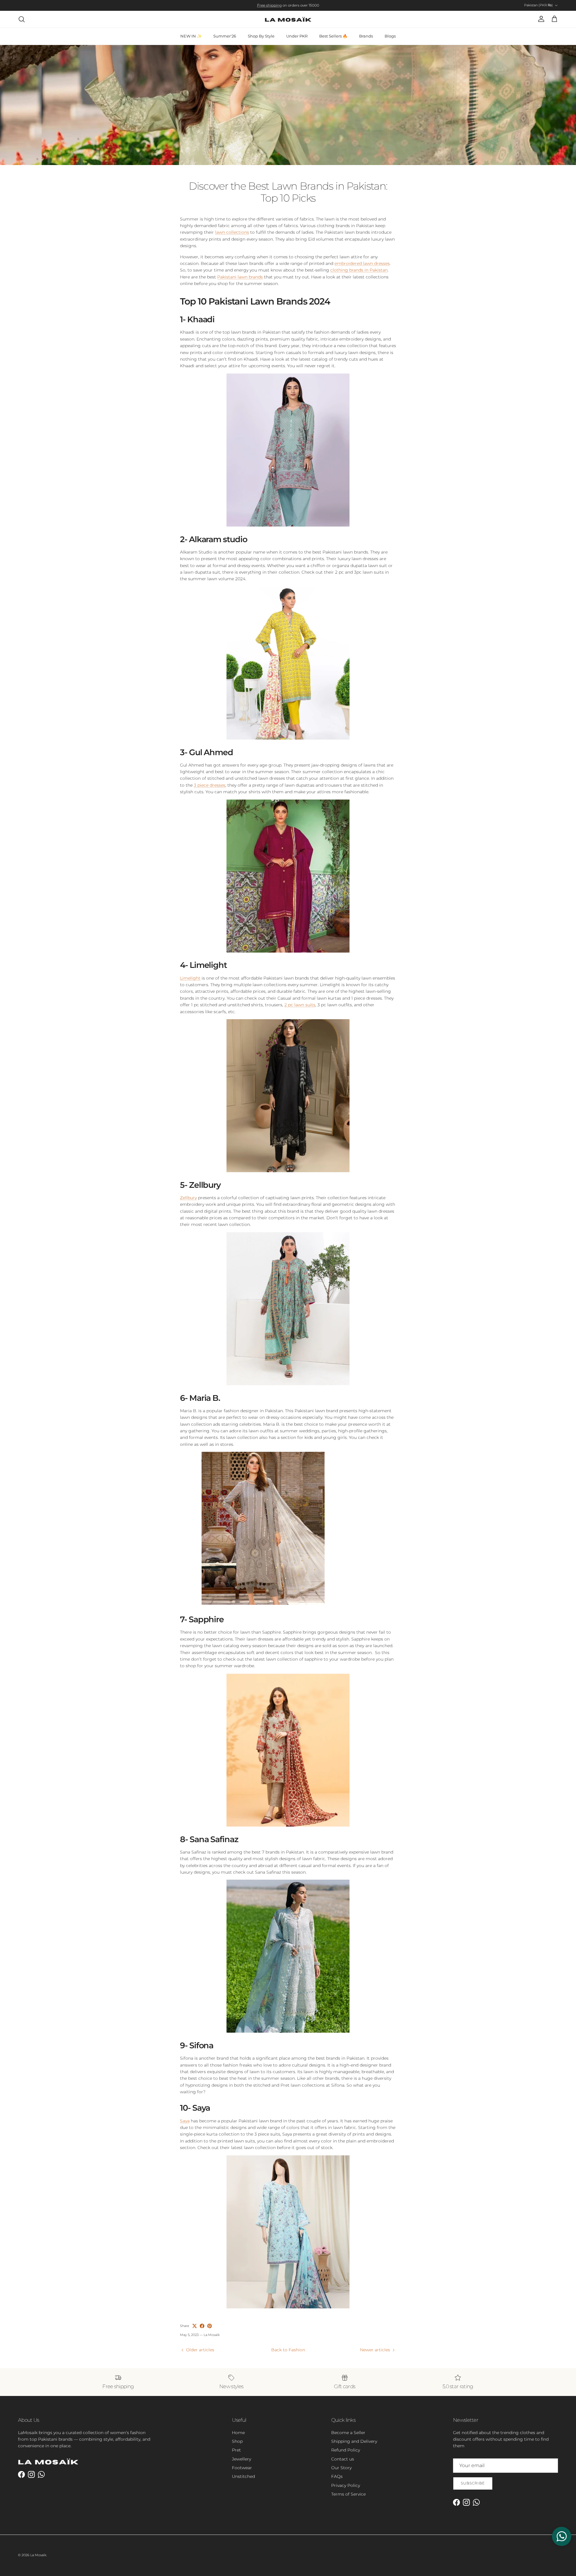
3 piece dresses (210, 785)
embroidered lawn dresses (362, 263)
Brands (366, 36)
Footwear (242, 2468)
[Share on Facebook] (202, 2326)
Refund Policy (346, 2450)
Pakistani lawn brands (240, 277)
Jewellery (241, 2459)
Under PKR (297, 36)
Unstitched (243, 2476)
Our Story (341, 2468)
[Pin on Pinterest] (210, 2326)
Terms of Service (348, 2494)
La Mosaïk (38, 2555)
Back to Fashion (288, 2350)
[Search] (22, 19)
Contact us (343, 2459)
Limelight (190, 978)
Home (238, 2433)
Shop (237, 2441)
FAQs (337, 2476)
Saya (185, 2121)
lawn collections (232, 232)
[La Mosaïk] (288, 19)
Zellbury (188, 1198)
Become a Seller (348, 2433)
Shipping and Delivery (354, 2441)
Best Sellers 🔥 (333, 36)
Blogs (390, 36)
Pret (236, 2450)
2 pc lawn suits (300, 1005)
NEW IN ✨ (191, 36)
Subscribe (473, 2483)
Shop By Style (261, 36)
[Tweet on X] (195, 2326)
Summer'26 (225, 36)
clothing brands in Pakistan (359, 270)
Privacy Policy (346, 2485)
